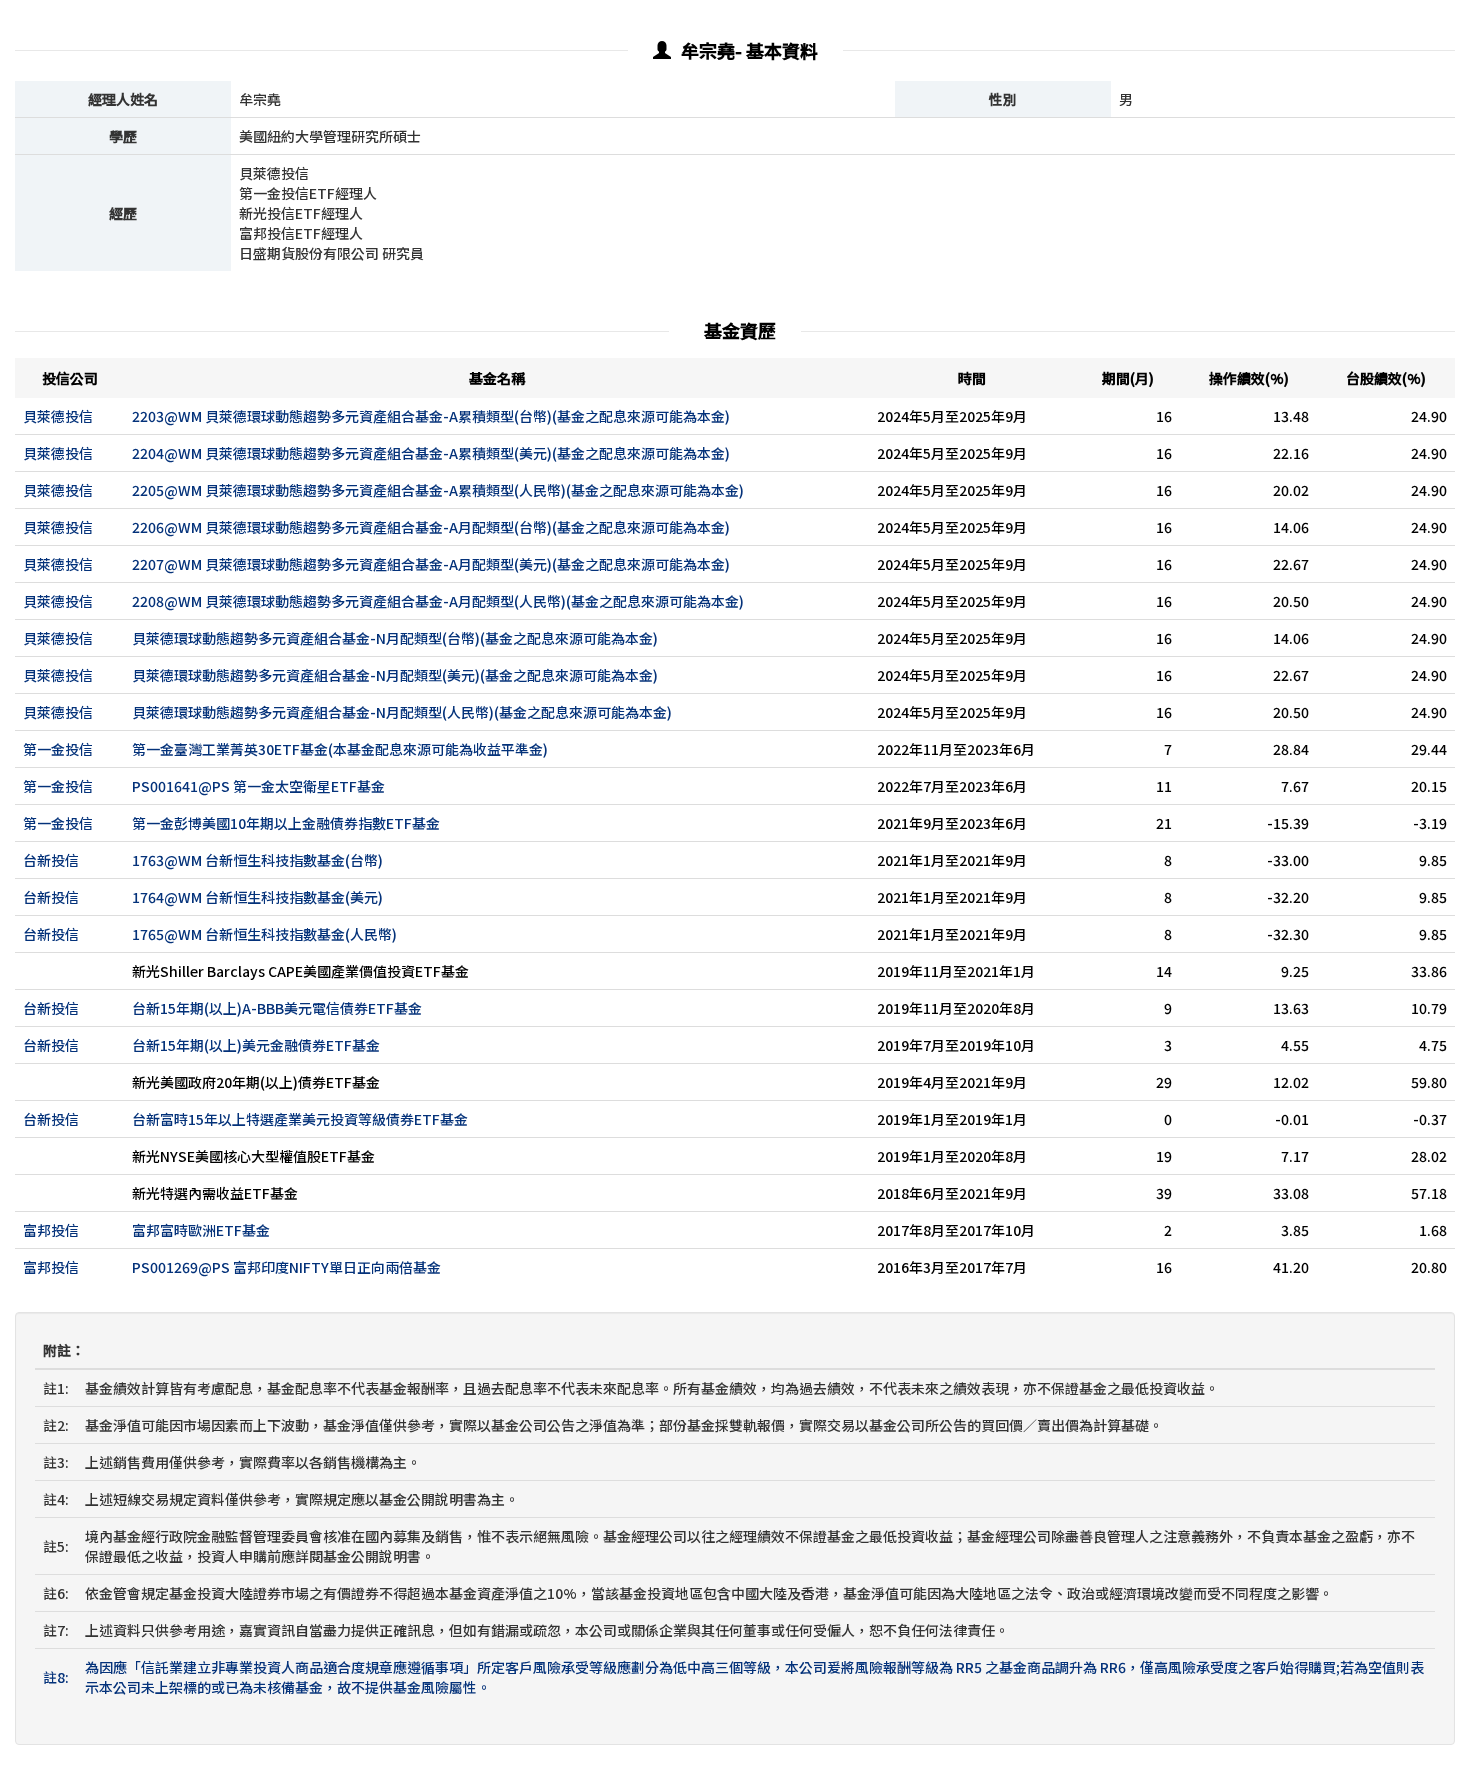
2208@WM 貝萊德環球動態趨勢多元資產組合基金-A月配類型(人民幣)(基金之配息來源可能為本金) (438, 601)
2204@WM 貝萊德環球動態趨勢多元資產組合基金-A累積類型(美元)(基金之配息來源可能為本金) (431, 453)
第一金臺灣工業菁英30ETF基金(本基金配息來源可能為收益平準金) (340, 749)
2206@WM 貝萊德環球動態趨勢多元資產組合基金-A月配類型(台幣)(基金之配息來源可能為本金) (431, 527)
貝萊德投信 (58, 416)
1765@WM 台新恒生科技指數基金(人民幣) (264, 934)
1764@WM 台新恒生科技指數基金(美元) (257, 897)
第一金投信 (58, 749)
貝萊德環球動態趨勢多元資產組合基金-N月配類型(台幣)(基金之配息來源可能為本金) (395, 638)
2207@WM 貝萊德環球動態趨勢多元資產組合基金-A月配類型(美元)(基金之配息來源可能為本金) (431, 564)
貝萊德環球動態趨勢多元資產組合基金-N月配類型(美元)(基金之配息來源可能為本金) (395, 675)
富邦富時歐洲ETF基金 (201, 1230)
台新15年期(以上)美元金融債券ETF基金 (256, 1045)
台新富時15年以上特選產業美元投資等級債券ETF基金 (300, 1119)
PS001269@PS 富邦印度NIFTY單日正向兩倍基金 (286, 1267)
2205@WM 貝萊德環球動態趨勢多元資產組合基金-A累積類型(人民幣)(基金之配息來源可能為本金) (438, 490)
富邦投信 (51, 1230)
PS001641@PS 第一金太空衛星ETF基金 (258, 786)
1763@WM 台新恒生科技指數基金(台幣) (257, 860)
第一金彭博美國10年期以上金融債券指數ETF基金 (286, 823)
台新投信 (51, 860)
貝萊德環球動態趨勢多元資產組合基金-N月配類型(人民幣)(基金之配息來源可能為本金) (402, 712)
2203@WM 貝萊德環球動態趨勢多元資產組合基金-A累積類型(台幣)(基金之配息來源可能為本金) (431, 416)
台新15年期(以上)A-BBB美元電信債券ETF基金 (277, 1008)
